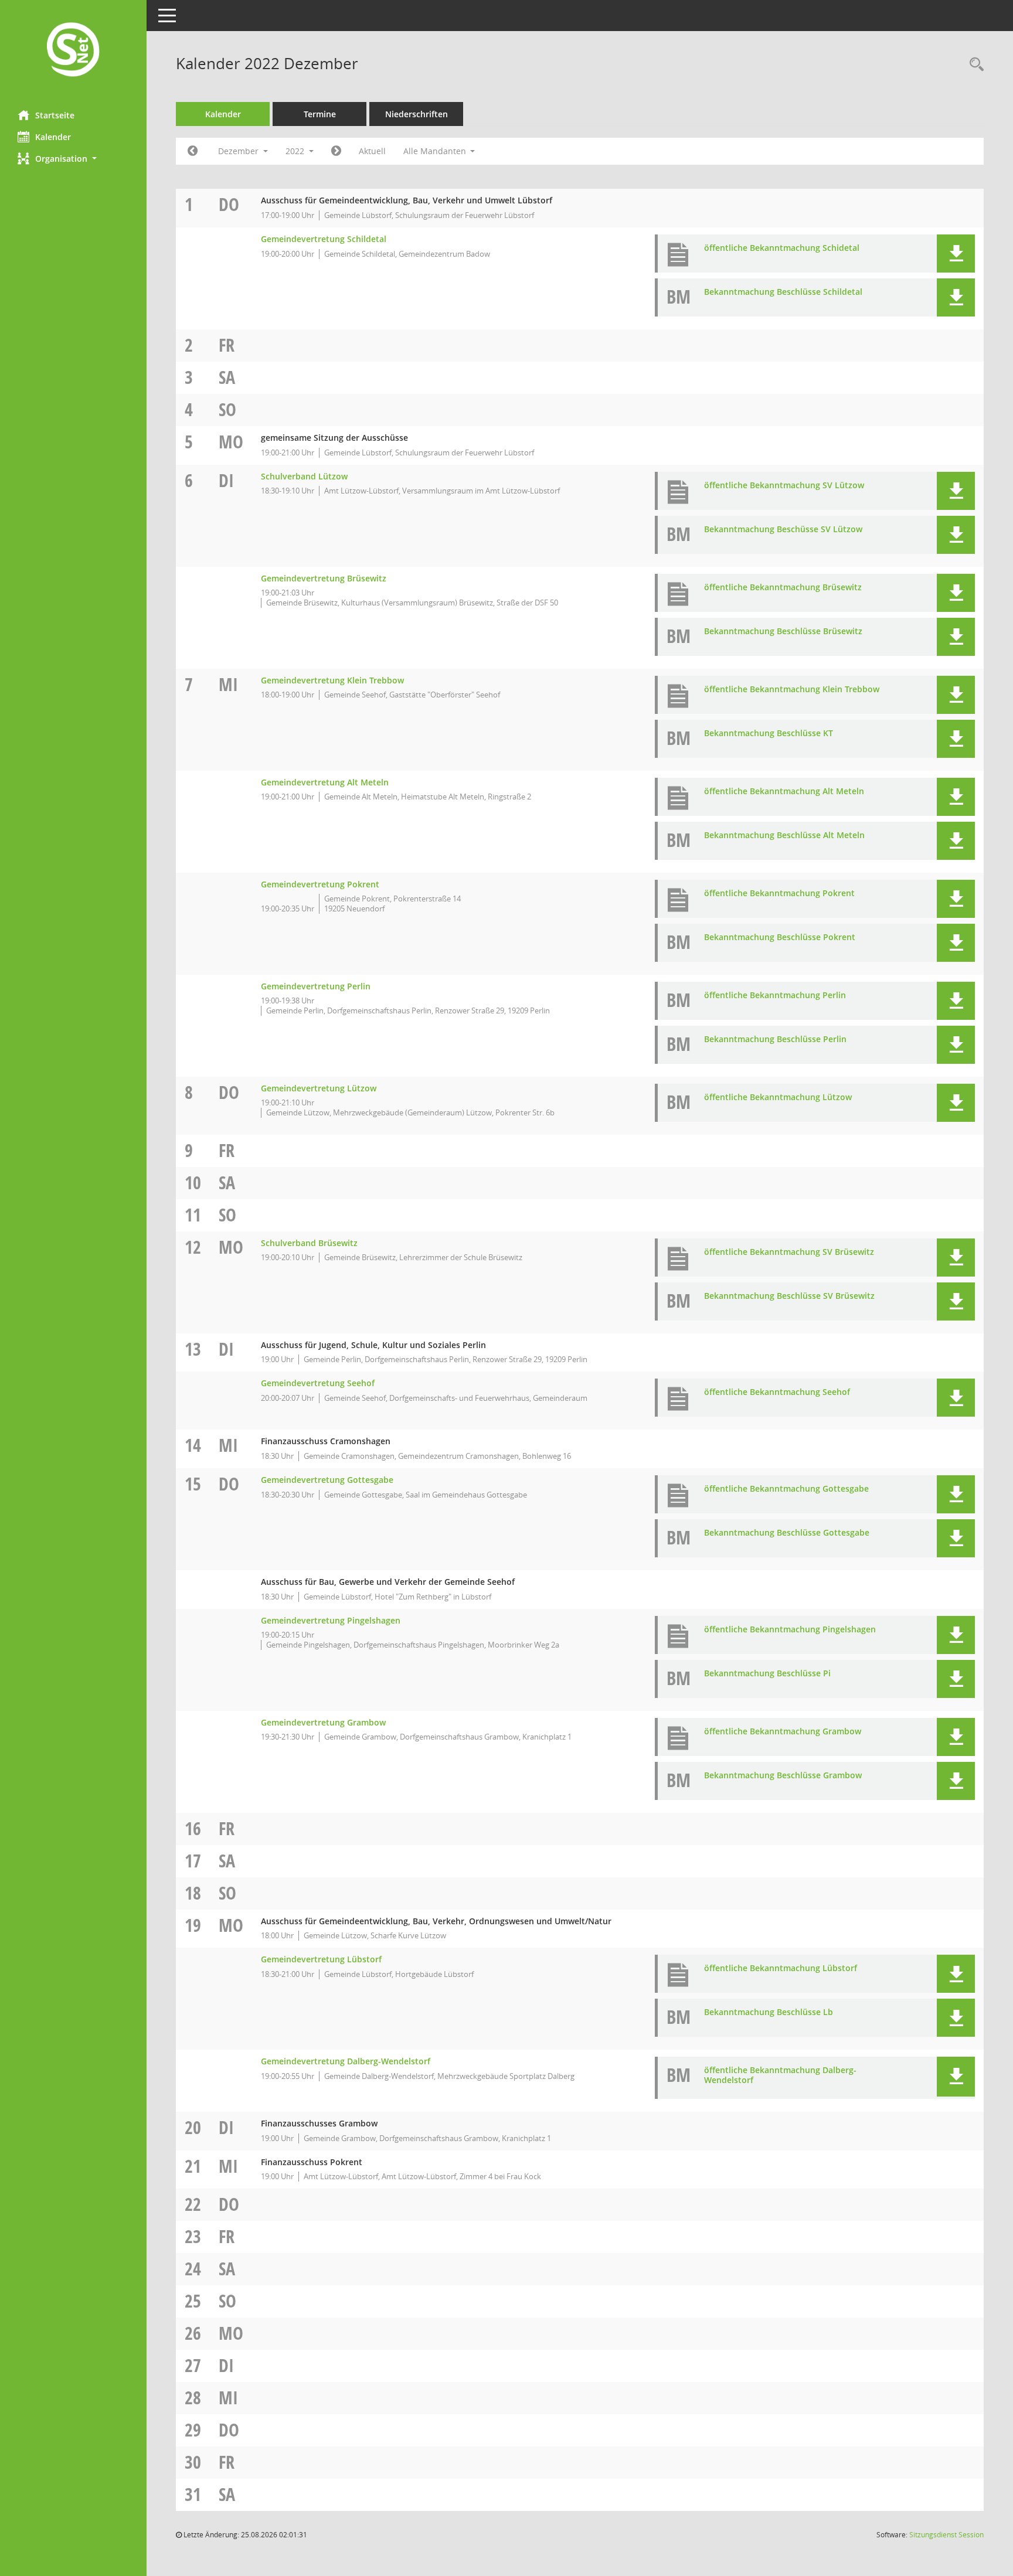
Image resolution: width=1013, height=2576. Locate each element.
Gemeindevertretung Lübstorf (321, 1959)
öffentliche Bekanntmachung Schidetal (782, 248)
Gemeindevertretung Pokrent (320, 884)
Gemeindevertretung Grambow (323, 1722)
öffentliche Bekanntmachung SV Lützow (784, 485)
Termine (320, 114)
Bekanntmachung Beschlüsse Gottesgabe (787, 1532)
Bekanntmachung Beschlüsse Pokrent (780, 937)
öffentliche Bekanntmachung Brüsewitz (783, 587)
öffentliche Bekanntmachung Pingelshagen (790, 1629)
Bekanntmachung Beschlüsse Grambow (783, 1775)
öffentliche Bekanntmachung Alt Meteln (784, 791)
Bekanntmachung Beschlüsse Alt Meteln (784, 835)
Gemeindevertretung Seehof (318, 1383)
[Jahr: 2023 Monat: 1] (336, 151)
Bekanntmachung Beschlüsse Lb (769, 2012)
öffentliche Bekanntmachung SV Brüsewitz (789, 1252)
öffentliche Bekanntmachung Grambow (783, 1731)
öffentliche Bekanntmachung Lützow (778, 1097)
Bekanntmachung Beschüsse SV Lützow (783, 529)
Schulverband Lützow (304, 476)
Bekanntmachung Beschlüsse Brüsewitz (783, 631)
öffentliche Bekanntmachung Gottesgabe (786, 1488)
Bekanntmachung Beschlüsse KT (769, 733)
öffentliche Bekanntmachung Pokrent (779, 893)
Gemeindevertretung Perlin (316, 986)
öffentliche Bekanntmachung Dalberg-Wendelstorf (780, 2075)
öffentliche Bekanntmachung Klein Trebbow (792, 689)
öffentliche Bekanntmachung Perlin (775, 995)
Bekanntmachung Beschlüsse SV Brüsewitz (789, 1296)
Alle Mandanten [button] (436, 151)
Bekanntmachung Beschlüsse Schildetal (783, 292)
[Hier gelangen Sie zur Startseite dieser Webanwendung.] (73, 51)
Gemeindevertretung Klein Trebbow (332, 680)
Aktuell (372, 151)
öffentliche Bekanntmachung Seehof (777, 1392)
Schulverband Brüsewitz (309, 1243)
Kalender (53, 137)
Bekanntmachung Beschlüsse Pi (767, 1673)
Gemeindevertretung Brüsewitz (324, 578)
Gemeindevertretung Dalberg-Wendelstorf (346, 2061)
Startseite (55, 115)
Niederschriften (417, 114)
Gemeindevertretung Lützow (319, 1088)
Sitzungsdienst (946, 2535)
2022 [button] (296, 151)
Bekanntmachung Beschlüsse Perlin (775, 1039)
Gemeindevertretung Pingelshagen (331, 1620)
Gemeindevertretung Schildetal (324, 239)
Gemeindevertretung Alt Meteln (325, 782)
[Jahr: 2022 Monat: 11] (193, 151)
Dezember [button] (239, 151)
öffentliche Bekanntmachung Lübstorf (781, 1968)
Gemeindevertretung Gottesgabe (327, 1480)
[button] (73, 159)
